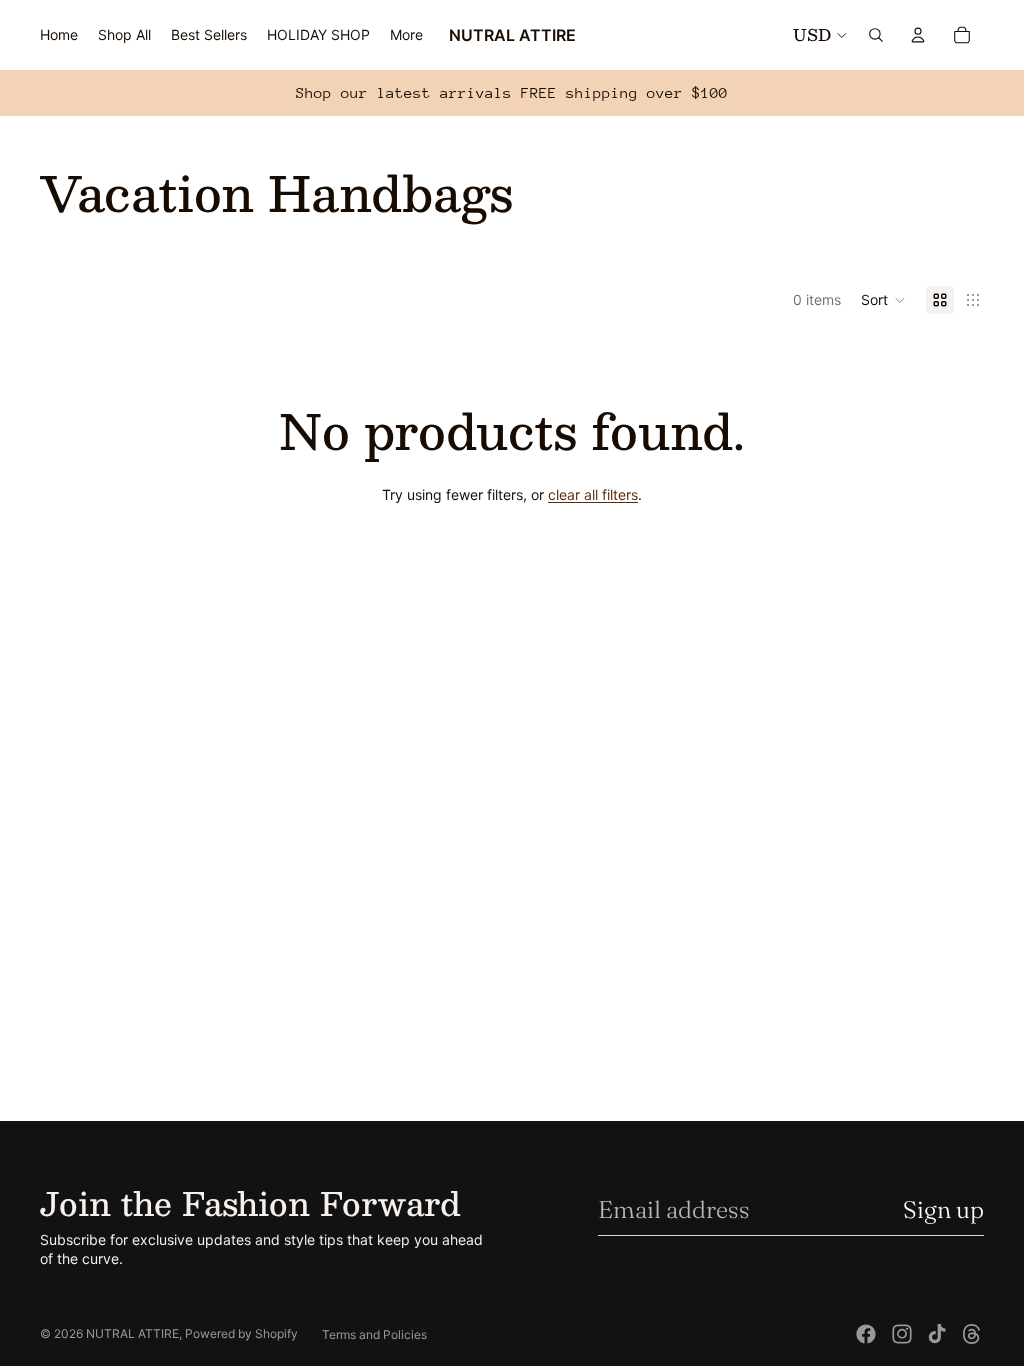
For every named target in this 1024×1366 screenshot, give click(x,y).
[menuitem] (406, 35)
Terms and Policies (374, 1334)
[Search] (876, 35)
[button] (883, 300)
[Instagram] (902, 1334)
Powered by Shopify (241, 1333)
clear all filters (593, 494)
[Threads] (972, 1334)
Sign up (943, 1209)
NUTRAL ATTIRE (132, 1333)
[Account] (918, 35)
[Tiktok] (937, 1334)
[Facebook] (866, 1334)
